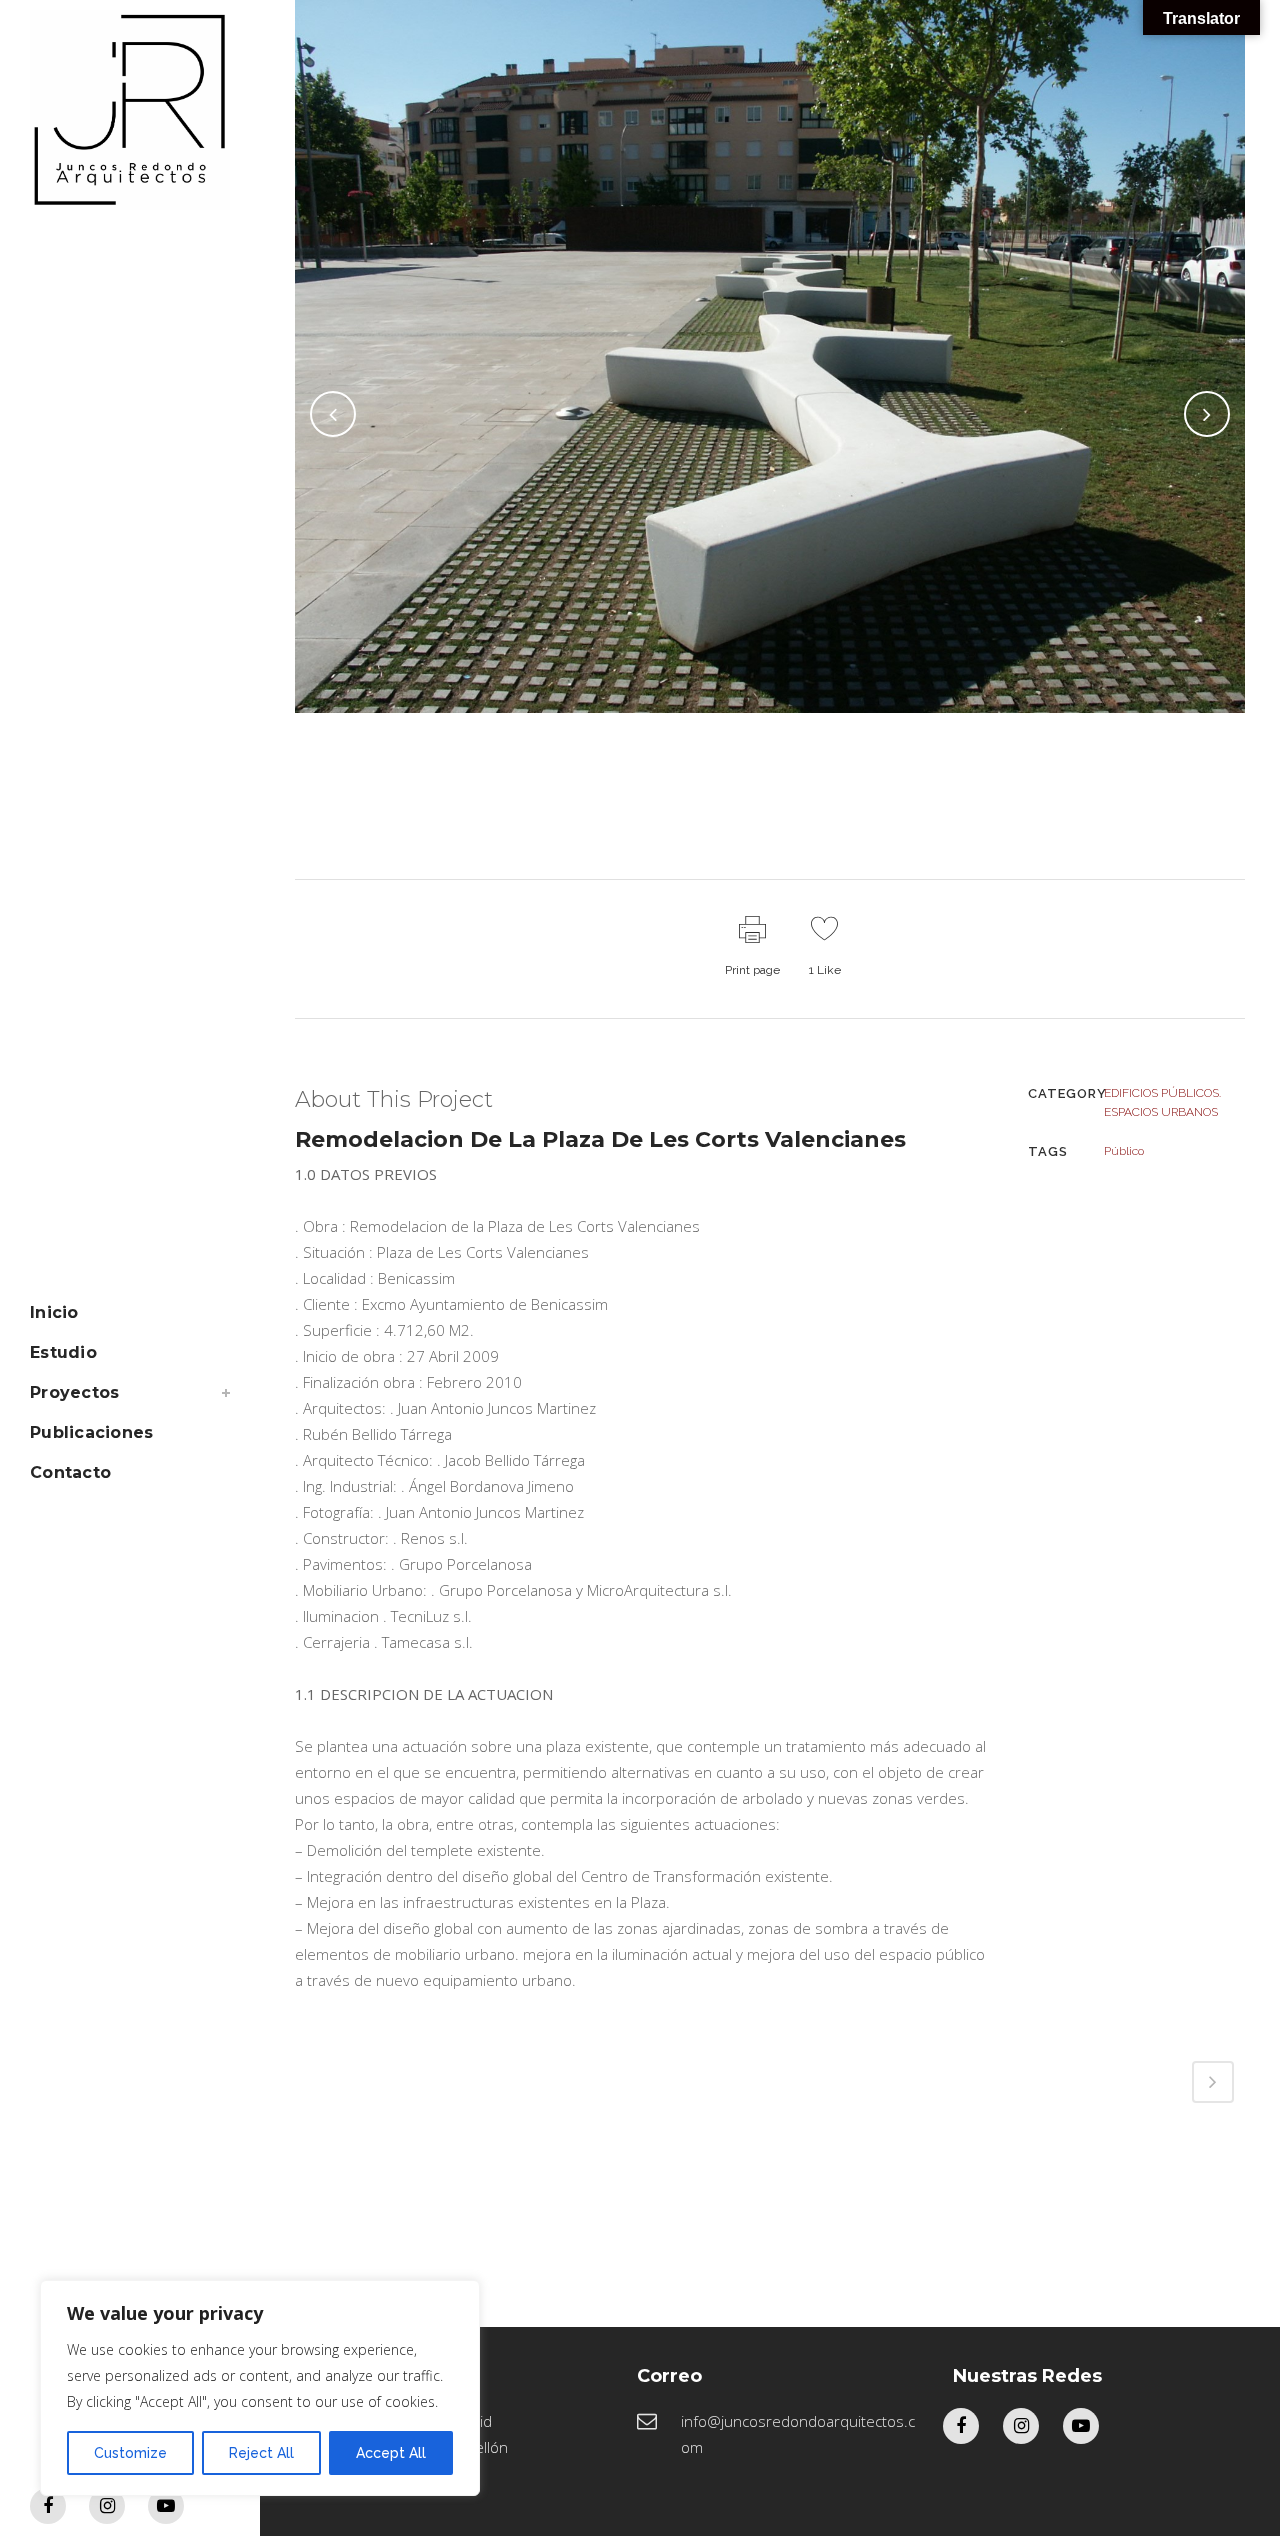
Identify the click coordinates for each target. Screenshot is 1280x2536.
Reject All (261, 2453)
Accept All (391, 2453)
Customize (130, 2453)
